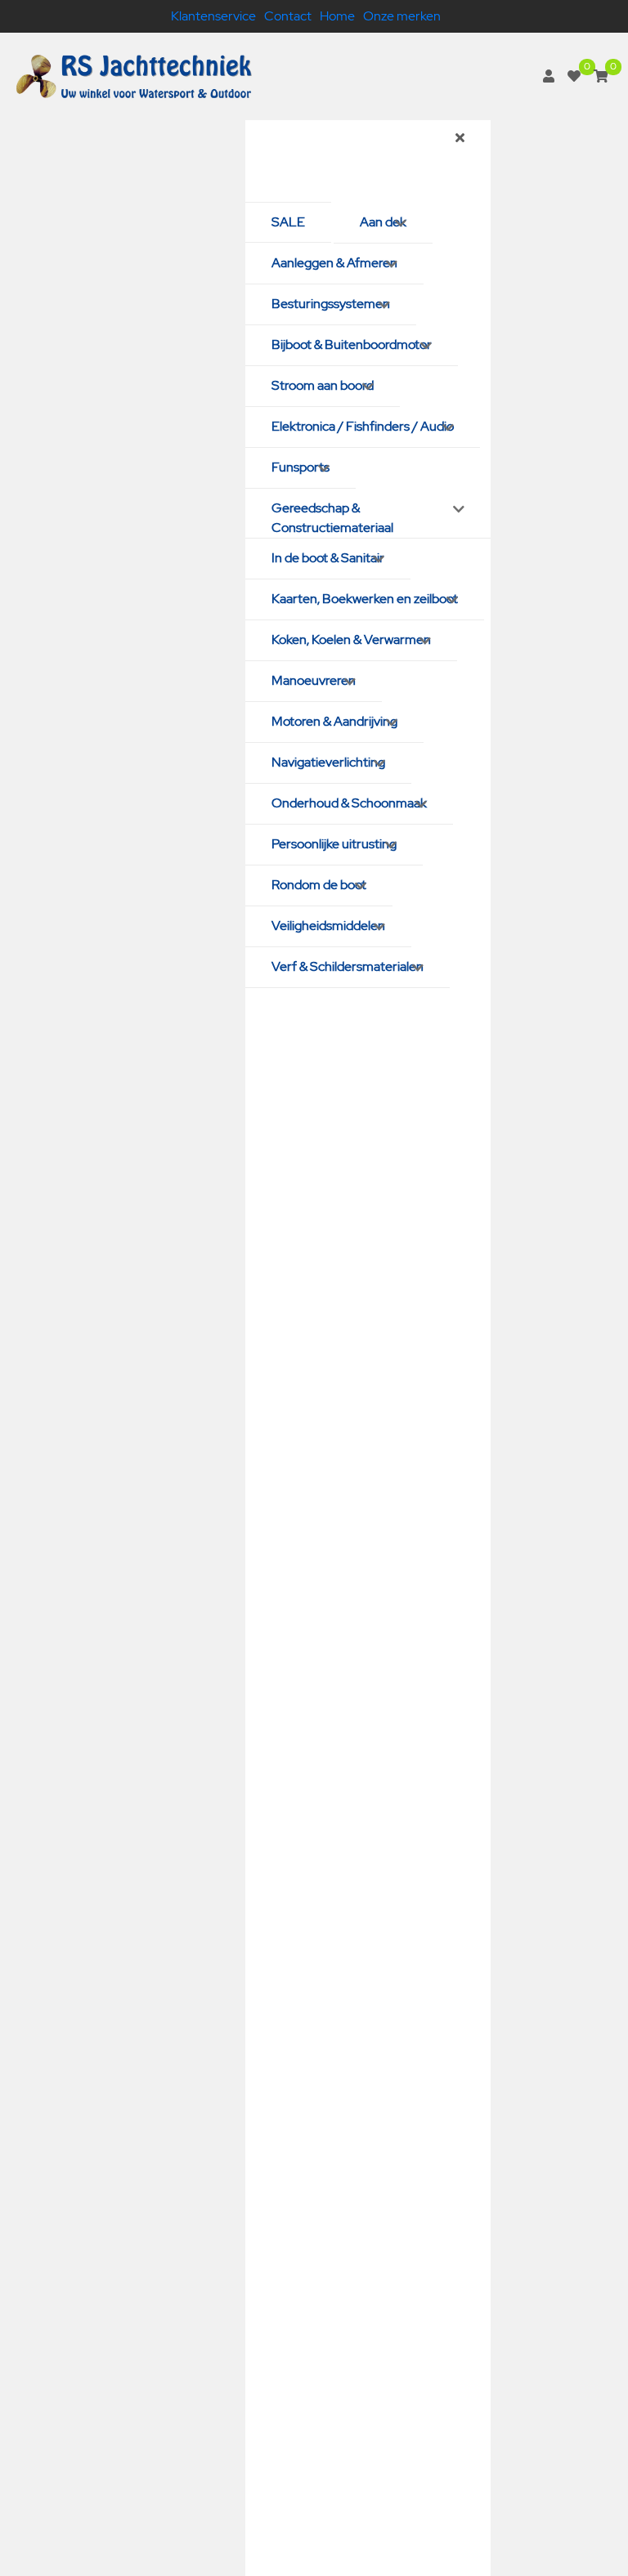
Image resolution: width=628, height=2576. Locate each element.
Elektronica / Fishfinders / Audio (363, 426)
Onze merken (402, 16)
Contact (288, 16)
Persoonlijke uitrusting (334, 844)
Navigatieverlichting (328, 762)
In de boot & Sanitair (328, 558)
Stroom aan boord (323, 385)
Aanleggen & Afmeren (334, 263)
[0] (574, 76)
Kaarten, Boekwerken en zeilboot (365, 599)
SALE (288, 222)
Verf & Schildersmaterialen (348, 966)
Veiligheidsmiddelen (328, 926)
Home (337, 16)
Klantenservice (213, 16)
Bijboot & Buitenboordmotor (352, 344)
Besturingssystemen (331, 304)
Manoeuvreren (314, 680)
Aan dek (383, 222)
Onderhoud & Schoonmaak (349, 803)
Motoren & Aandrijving (334, 721)
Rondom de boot (319, 885)
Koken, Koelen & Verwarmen (351, 640)
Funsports (301, 467)
